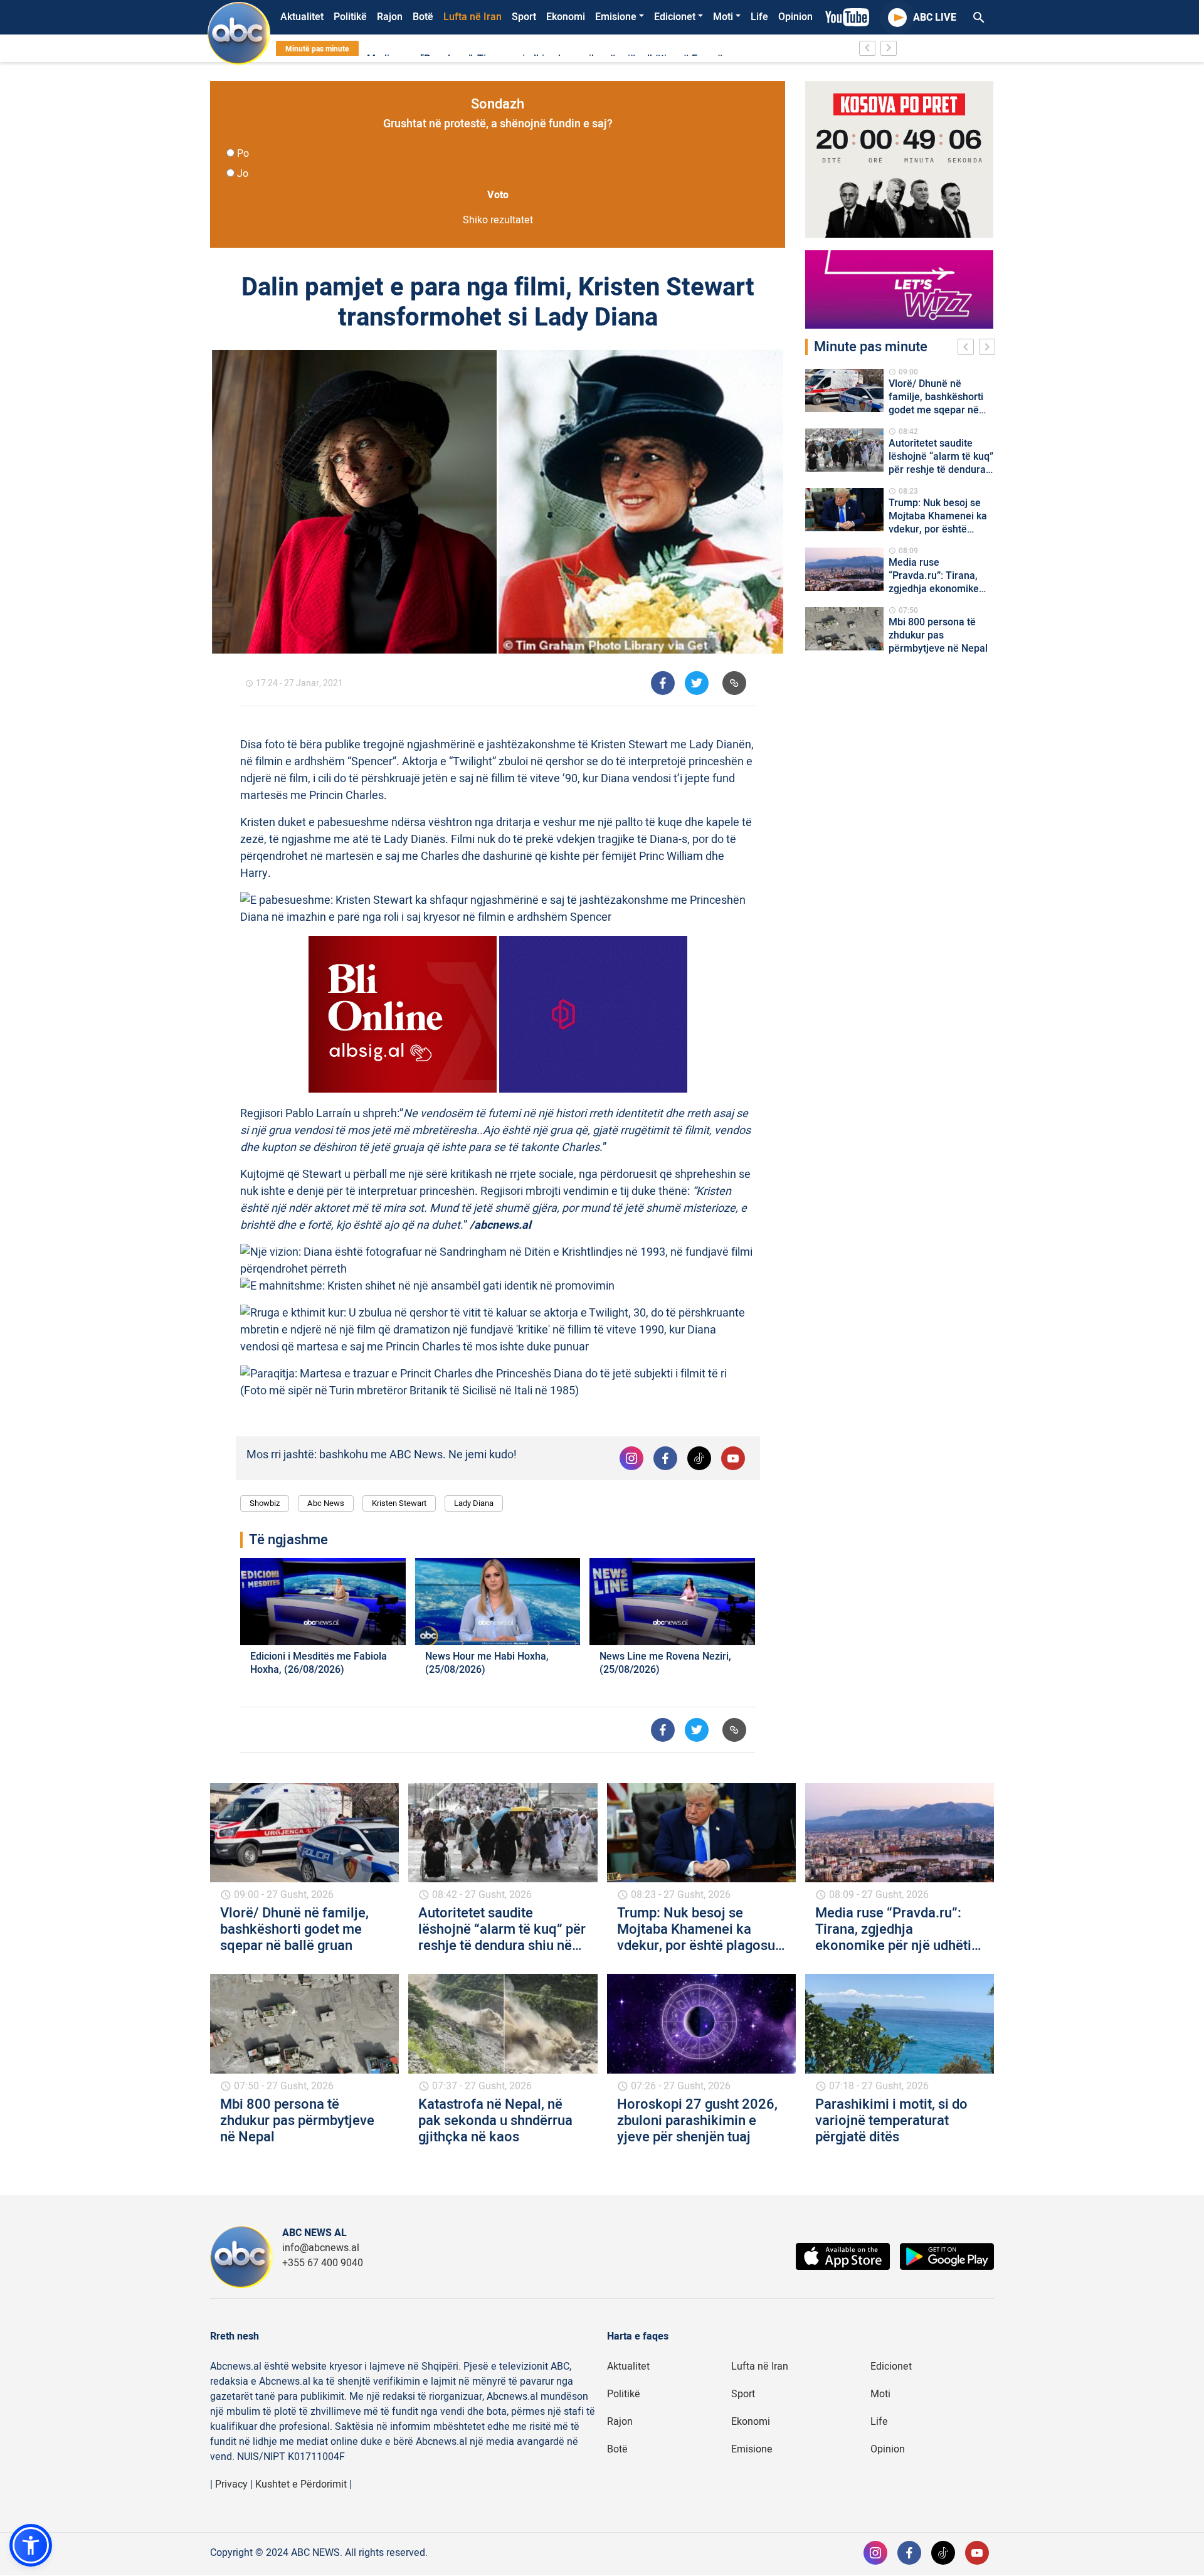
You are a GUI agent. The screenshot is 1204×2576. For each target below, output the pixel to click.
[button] (31, 2545)
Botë (423, 17)
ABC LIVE (935, 18)
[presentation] (968, 349)
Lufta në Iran (473, 17)
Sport (524, 17)
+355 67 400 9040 (323, 2263)
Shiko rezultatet (498, 220)
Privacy (231, 2484)
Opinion (795, 17)
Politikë (350, 17)
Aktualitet (302, 17)
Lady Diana (474, 1503)
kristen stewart (399, 1503)
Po (243, 154)
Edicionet (675, 17)
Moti (723, 17)
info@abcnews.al (321, 2248)
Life (759, 17)
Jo (243, 174)
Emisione (616, 17)
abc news (326, 1503)
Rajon (390, 17)
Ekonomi (566, 17)
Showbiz (265, 1503)
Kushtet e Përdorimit (301, 2484)
